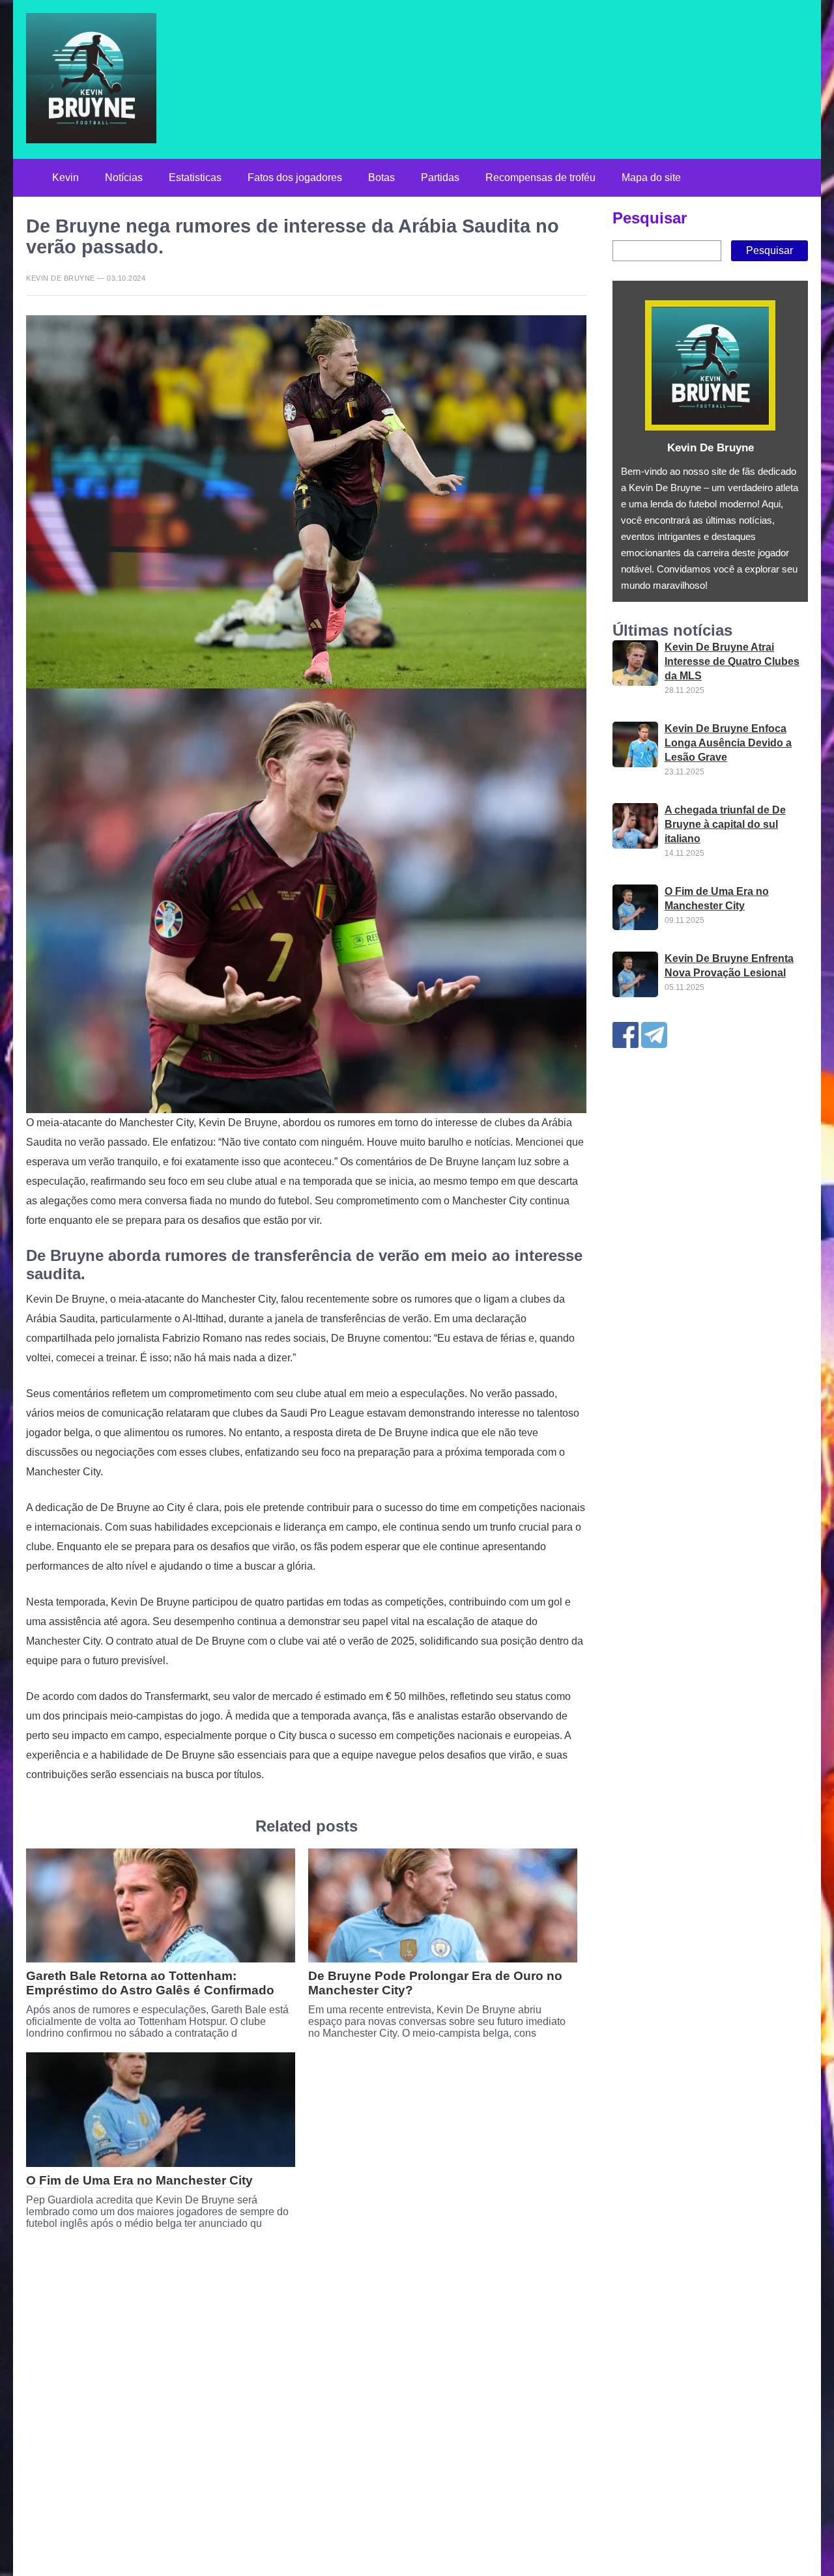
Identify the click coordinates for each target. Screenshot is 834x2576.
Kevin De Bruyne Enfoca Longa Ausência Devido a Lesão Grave (728, 743)
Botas (381, 177)
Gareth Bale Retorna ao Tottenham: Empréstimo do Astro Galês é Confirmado (150, 1983)
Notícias (124, 177)
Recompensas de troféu (540, 177)
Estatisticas (195, 177)
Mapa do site (651, 177)
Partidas (440, 177)
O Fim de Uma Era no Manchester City (139, 2180)
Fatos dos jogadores (295, 177)
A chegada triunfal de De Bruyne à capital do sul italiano (725, 825)
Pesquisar (650, 219)
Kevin (65, 177)
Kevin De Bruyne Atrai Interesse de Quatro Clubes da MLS (732, 662)
